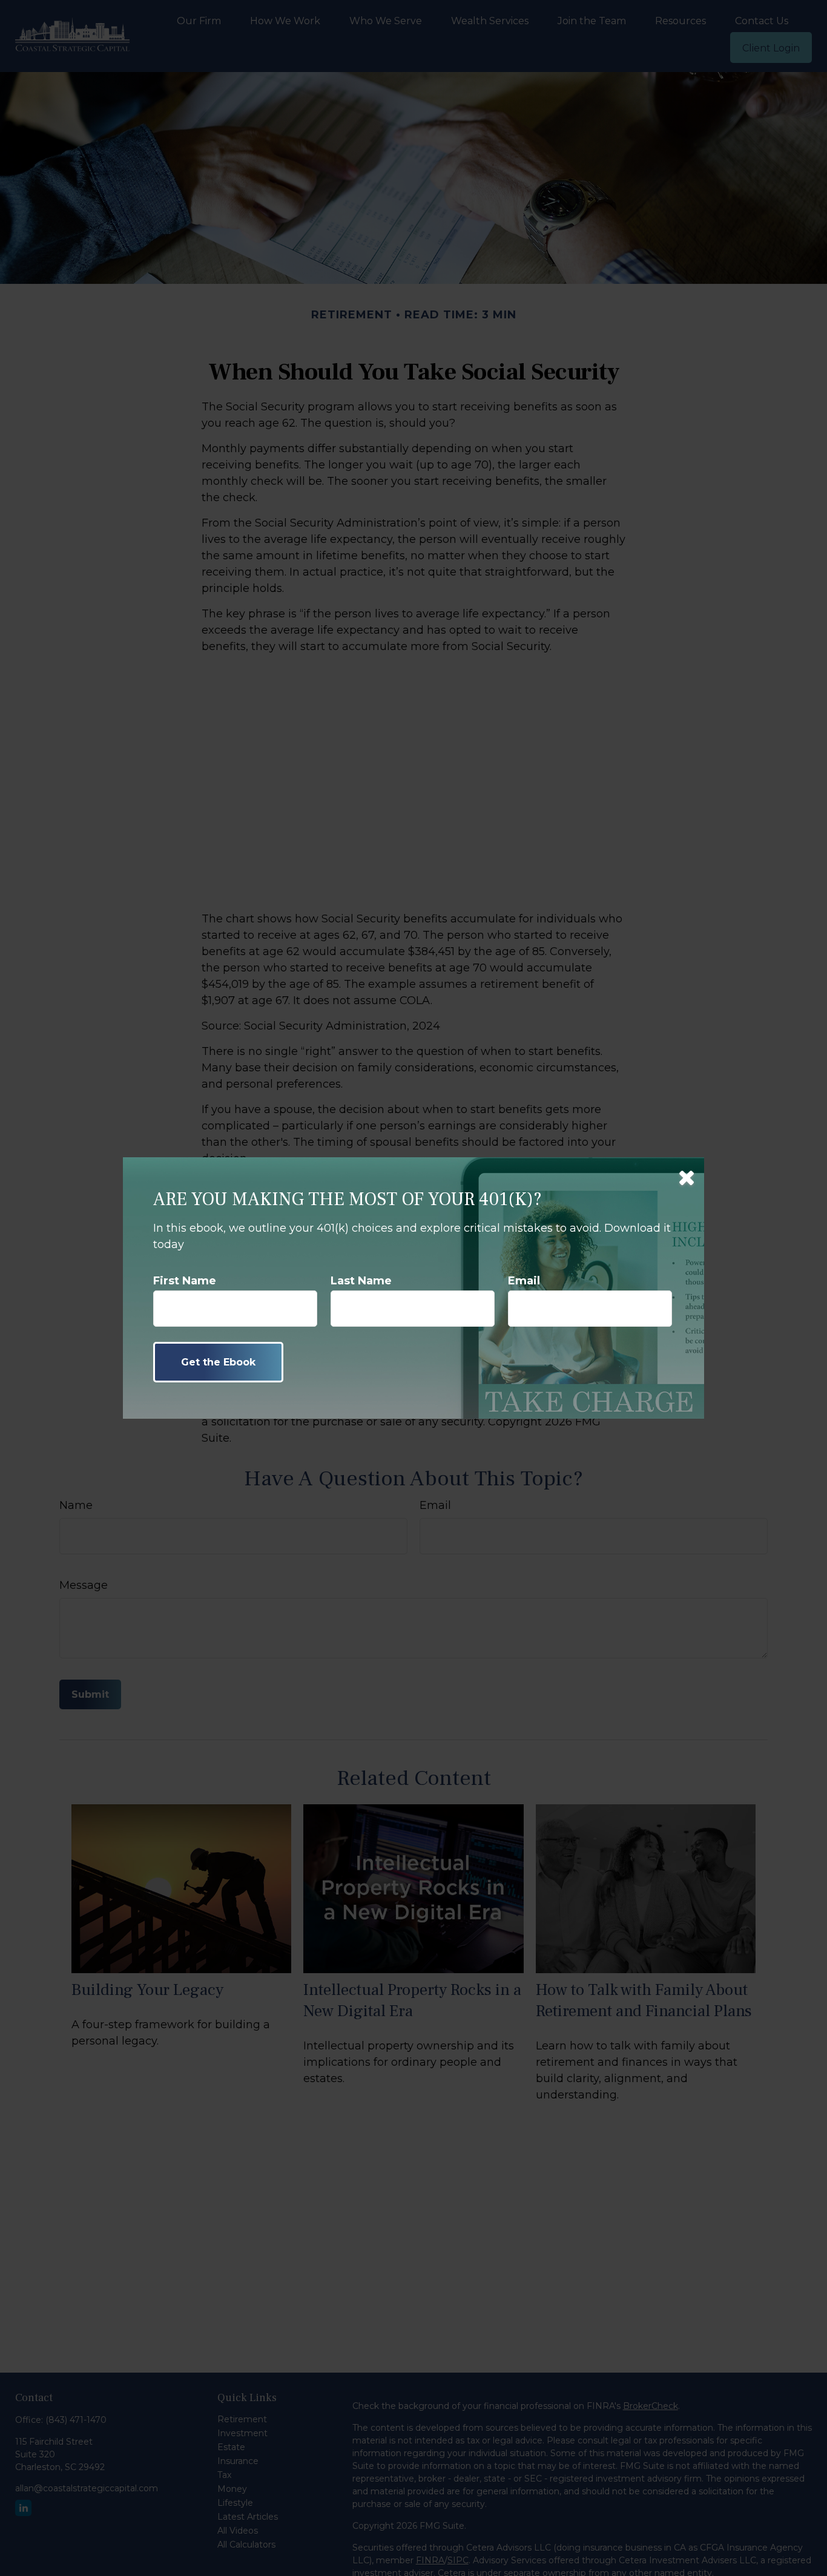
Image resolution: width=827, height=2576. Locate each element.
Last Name (361, 1281)
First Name (185, 1281)
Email (524, 1281)
